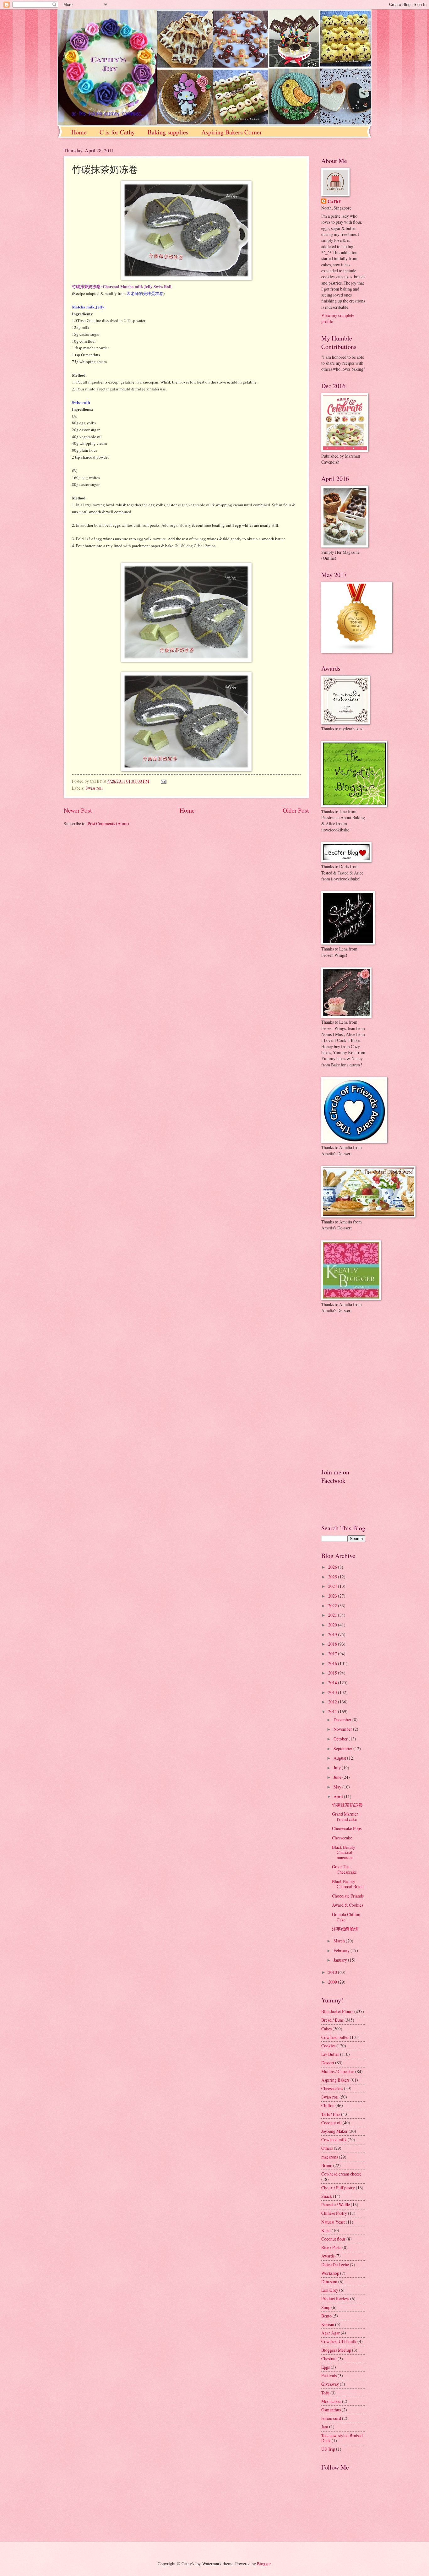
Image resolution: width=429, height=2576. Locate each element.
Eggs (326, 2367)
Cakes (326, 2029)
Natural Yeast (333, 2222)
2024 (333, 1586)
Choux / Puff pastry (338, 2188)
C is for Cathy (117, 132)
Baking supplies (168, 132)
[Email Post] (163, 781)
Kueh (326, 2230)
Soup (326, 2307)
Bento (326, 2316)
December (343, 1720)
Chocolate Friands (348, 1896)
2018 (333, 1644)
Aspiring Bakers (335, 2080)
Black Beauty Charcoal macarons (344, 1852)
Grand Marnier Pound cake (345, 1816)
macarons (330, 2157)
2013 (333, 1692)
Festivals (329, 2375)
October (341, 1739)
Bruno (327, 2165)
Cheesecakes (332, 2088)
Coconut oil (331, 2123)
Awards (328, 2256)
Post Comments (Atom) (108, 823)
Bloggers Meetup (336, 2350)
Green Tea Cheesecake (344, 1869)
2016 (333, 1663)
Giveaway (330, 2384)
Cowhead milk (334, 2140)
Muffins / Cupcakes (338, 2071)
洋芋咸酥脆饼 (345, 1929)
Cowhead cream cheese (341, 2174)
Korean (328, 2324)
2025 (333, 1577)
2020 (333, 1625)
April (339, 1797)
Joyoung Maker (334, 2131)
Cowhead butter (335, 2037)
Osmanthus (331, 2410)
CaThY (334, 202)
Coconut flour (333, 2239)
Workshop (330, 2273)
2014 (333, 1683)
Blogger (264, 2564)
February (342, 1950)
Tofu (325, 2393)
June (338, 1777)
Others (327, 2148)
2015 (333, 1673)
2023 (333, 1596)
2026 (333, 1567)
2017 (333, 1654)
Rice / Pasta (331, 2247)
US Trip (328, 2449)
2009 (333, 1982)
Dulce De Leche (335, 2265)
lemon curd (331, 2418)
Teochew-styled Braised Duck (342, 2438)
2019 (333, 1634)
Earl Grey (330, 2290)
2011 (333, 1711)
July (338, 1768)
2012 (333, 1702)
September (343, 1748)
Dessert (328, 2063)
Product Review (335, 2298)
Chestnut (329, 2358)
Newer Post (78, 810)
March (340, 1941)
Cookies (328, 2046)
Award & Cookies (348, 1905)
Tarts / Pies (331, 2114)
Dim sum (329, 2282)
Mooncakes (331, 2401)
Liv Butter (330, 2054)
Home (79, 132)
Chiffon (328, 2105)
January (341, 1960)
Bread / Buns (332, 2020)
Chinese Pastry (334, 2213)
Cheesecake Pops (347, 1828)
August (340, 1758)
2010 (333, 1972)
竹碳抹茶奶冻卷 (347, 1805)
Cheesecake (342, 1838)
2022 (333, 1606)
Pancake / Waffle (336, 2205)
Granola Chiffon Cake (346, 1917)
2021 (333, 1615)
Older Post (296, 810)
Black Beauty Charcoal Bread (348, 1884)
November (343, 1729)
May (338, 1787)
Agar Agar (331, 2333)
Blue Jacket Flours (337, 2011)
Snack (327, 2196)
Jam (325, 2427)
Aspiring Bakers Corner (232, 132)
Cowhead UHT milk (339, 2341)
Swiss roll (94, 788)
